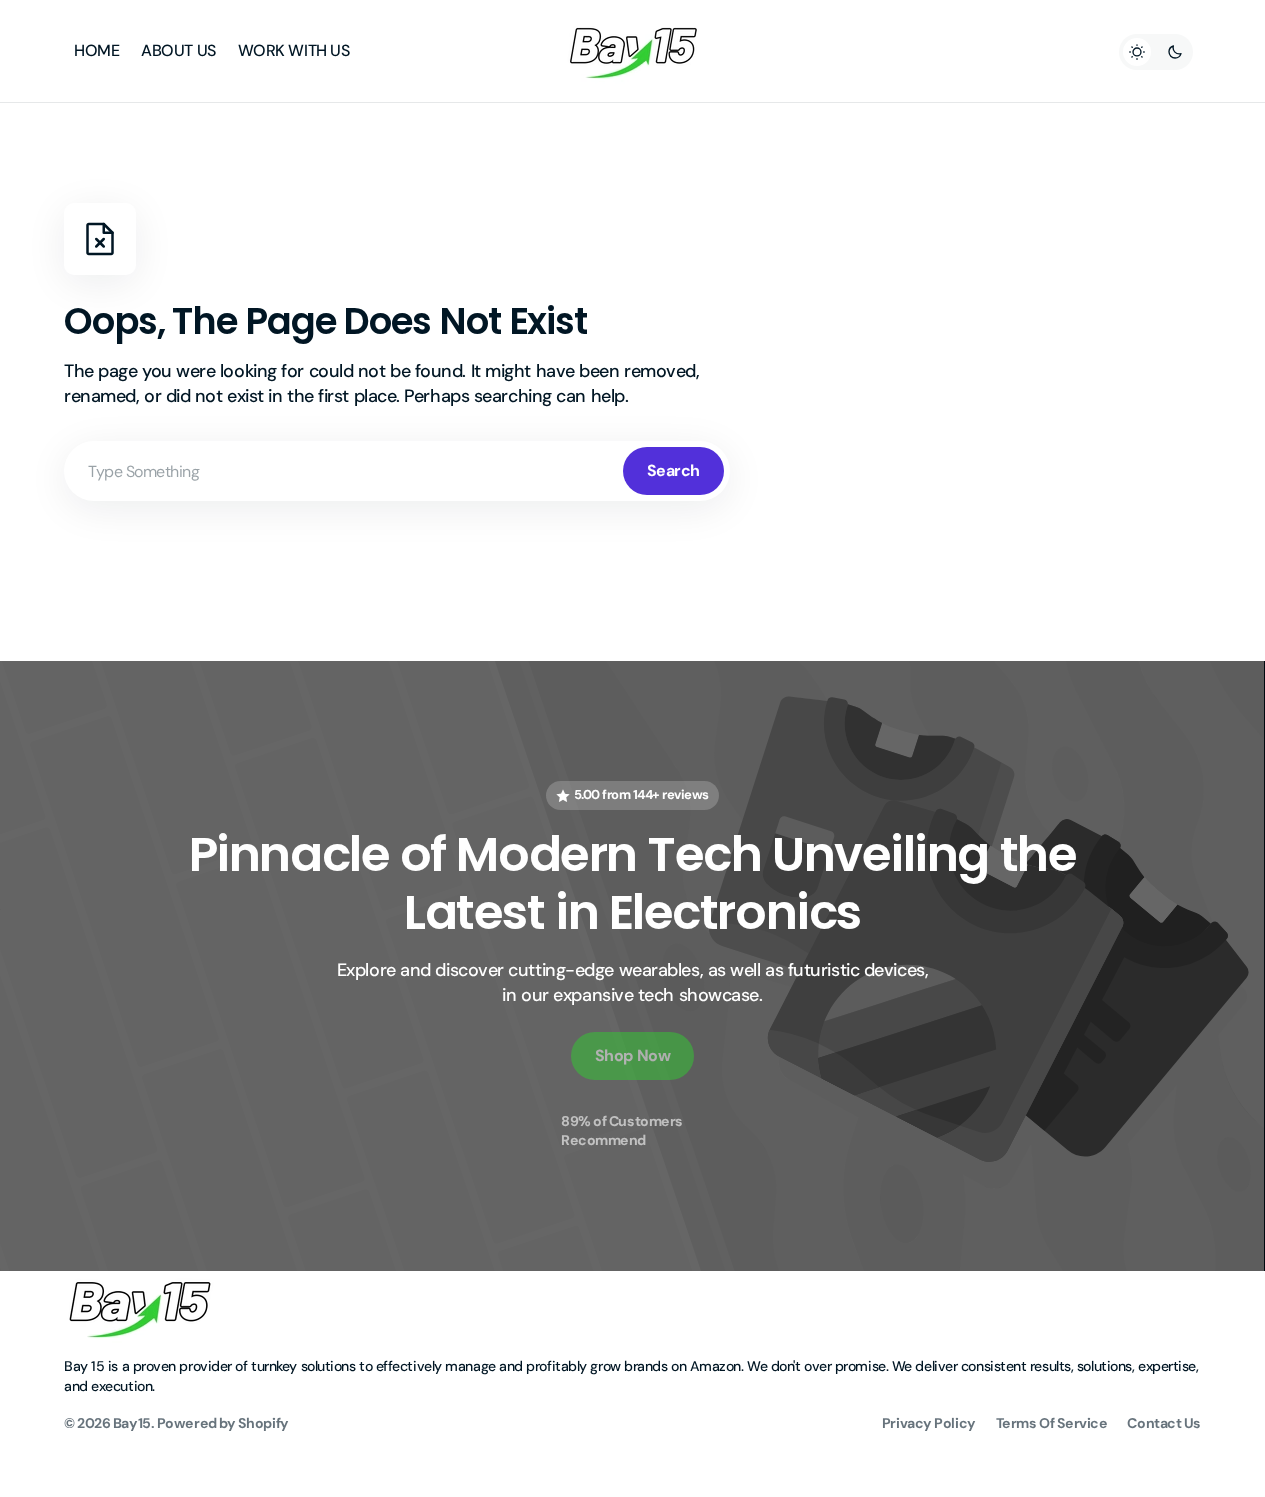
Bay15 (132, 1423)
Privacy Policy (929, 1423)
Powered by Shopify (223, 1423)
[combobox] (397, 471)
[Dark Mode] (1156, 52)
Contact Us (1164, 1423)
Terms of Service (1052, 1423)
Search (673, 470)
